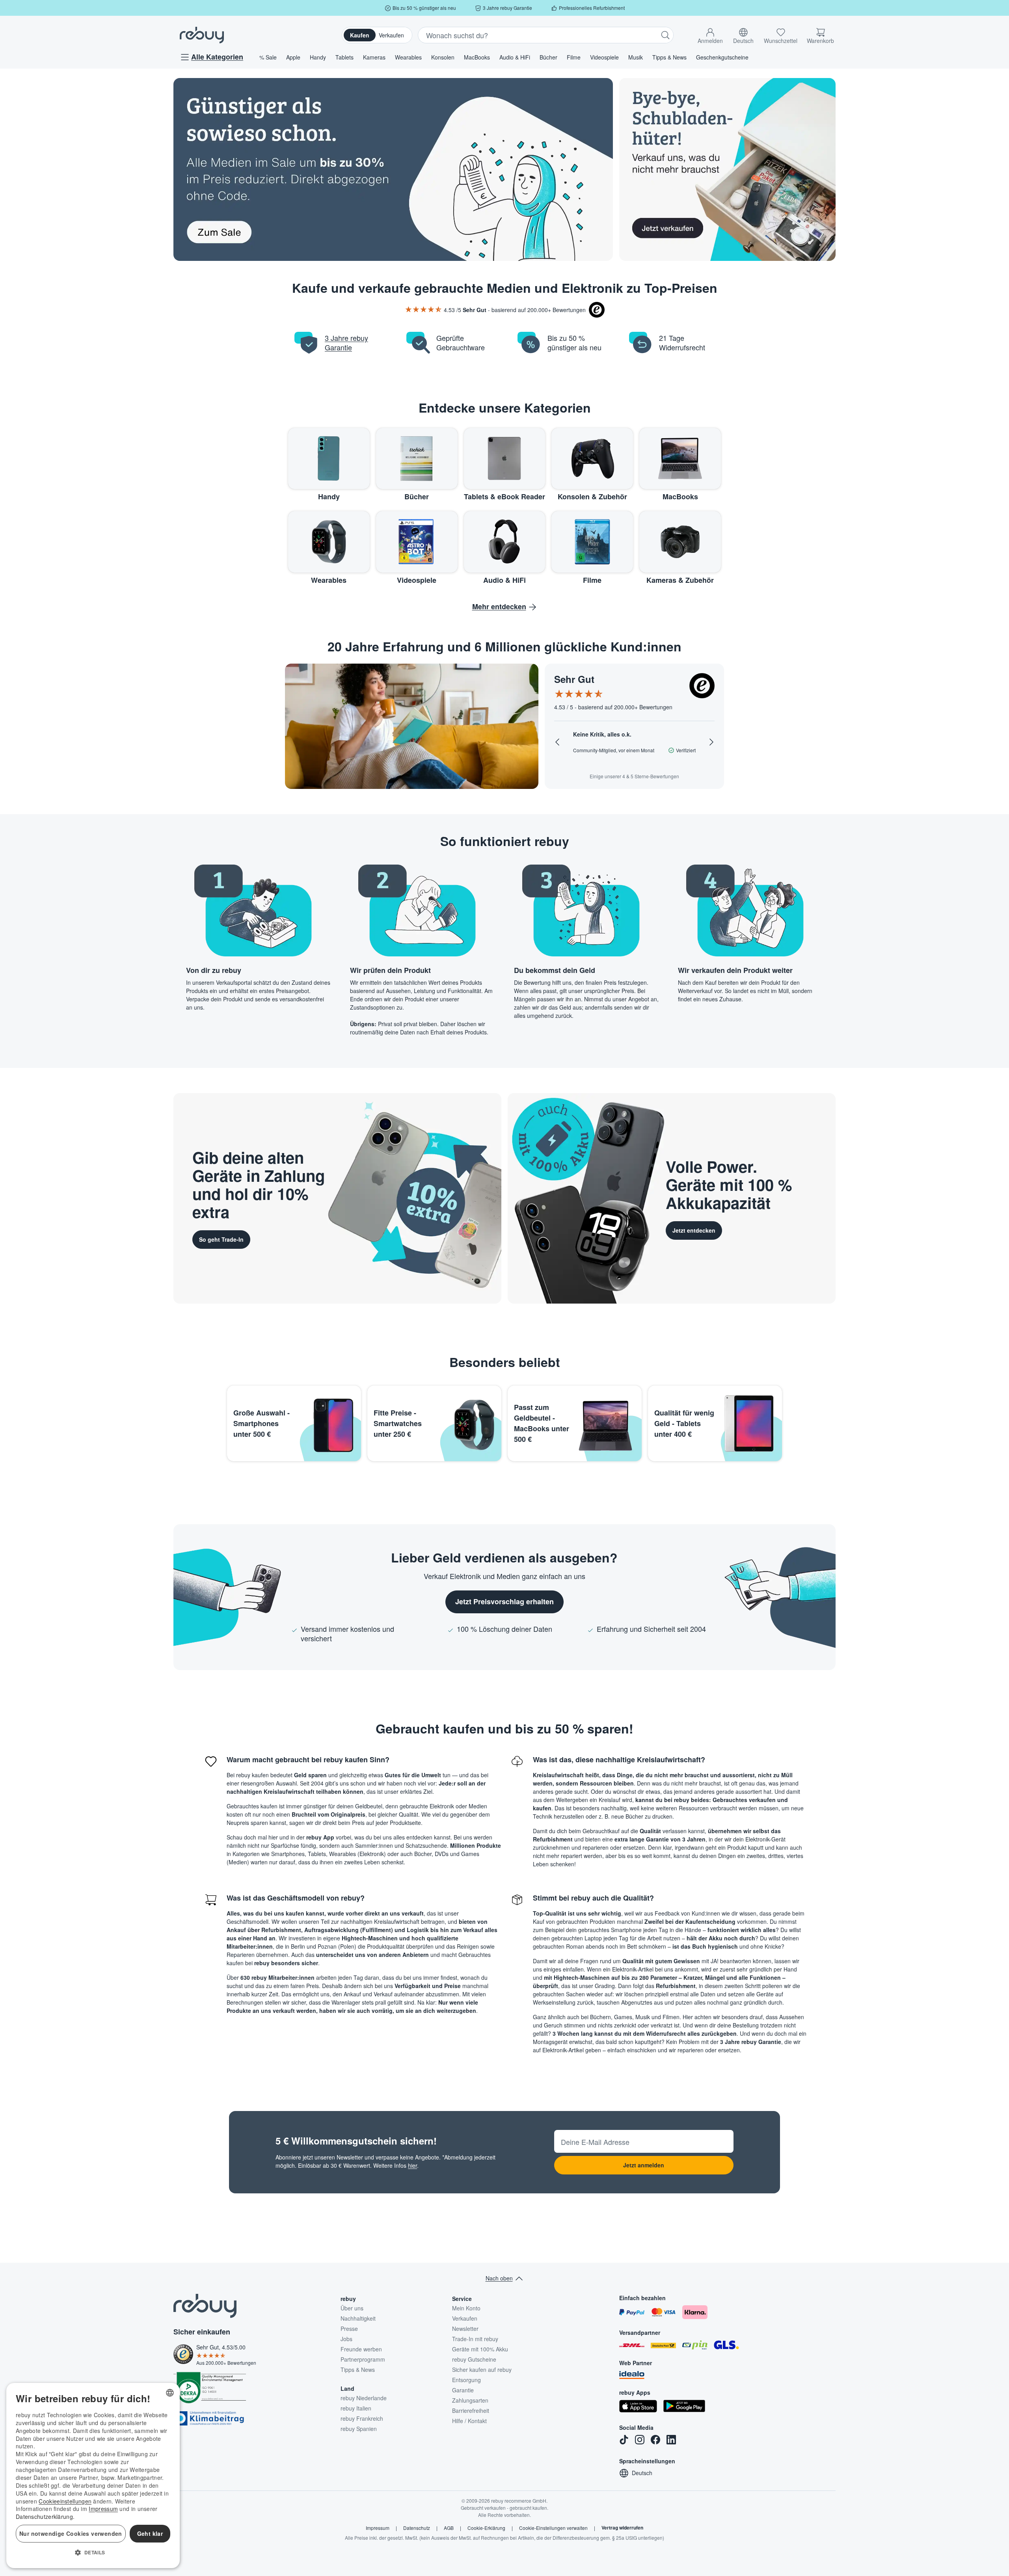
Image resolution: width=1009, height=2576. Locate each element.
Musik (636, 57)
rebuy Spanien (359, 2429)
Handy (318, 57)
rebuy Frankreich (362, 2418)
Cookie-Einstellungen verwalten (553, 2528)
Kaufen (360, 35)
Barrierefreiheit (471, 2410)
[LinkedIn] (671, 2440)
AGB (449, 2528)
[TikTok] (624, 2440)
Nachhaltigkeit (358, 2318)
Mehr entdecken (499, 606)
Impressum (378, 2528)
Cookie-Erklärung (486, 2528)
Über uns (352, 2308)
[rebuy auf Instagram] (640, 2440)
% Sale (268, 57)
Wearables (408, 57)
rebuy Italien (356, 2408)
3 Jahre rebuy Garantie (346, 342)
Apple (293, 57)
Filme (574, 57)
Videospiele (604, 57)
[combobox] (170, 2393)
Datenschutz (417, 2528)
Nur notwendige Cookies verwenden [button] (71, 2533)
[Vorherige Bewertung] (557, 742)
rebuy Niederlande (364, 2398)
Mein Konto (466, 2308)
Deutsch (642, 2473)
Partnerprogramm (363, 2359)
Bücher (548, 57)
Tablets (344, 57)
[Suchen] (665, 35)
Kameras (374, 57)
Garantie (463, 2390)
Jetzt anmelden (644, 2165)
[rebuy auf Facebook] (655, 2440)
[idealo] (632, 2375)
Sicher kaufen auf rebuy (482, 2370)
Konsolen (443, 57)
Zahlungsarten (470, 2400)
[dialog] (93, 2476)
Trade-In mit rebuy (475, 2339)
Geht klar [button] (150, 2533)
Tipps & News (669, 57)
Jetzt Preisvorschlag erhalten (504, 1601)
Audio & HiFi (515, 57)
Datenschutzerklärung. (45, 2516)
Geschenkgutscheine (722, 57)
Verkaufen (391, 35)
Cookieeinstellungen (65, 2501)
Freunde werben (361, 2349)
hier (412, 2165)
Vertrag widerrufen (622, 2528)
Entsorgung (466, 2380)
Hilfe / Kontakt (469, 2421)
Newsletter (465, 2329)
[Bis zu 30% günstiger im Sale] (393, 169)
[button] (710, 34)
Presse (349, 2329)
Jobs (346, 2339)
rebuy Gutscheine (474, 2359)
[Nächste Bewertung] (711, 742)
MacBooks (477, 57)
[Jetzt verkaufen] (727, 169)
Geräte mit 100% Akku (480, 2349)
